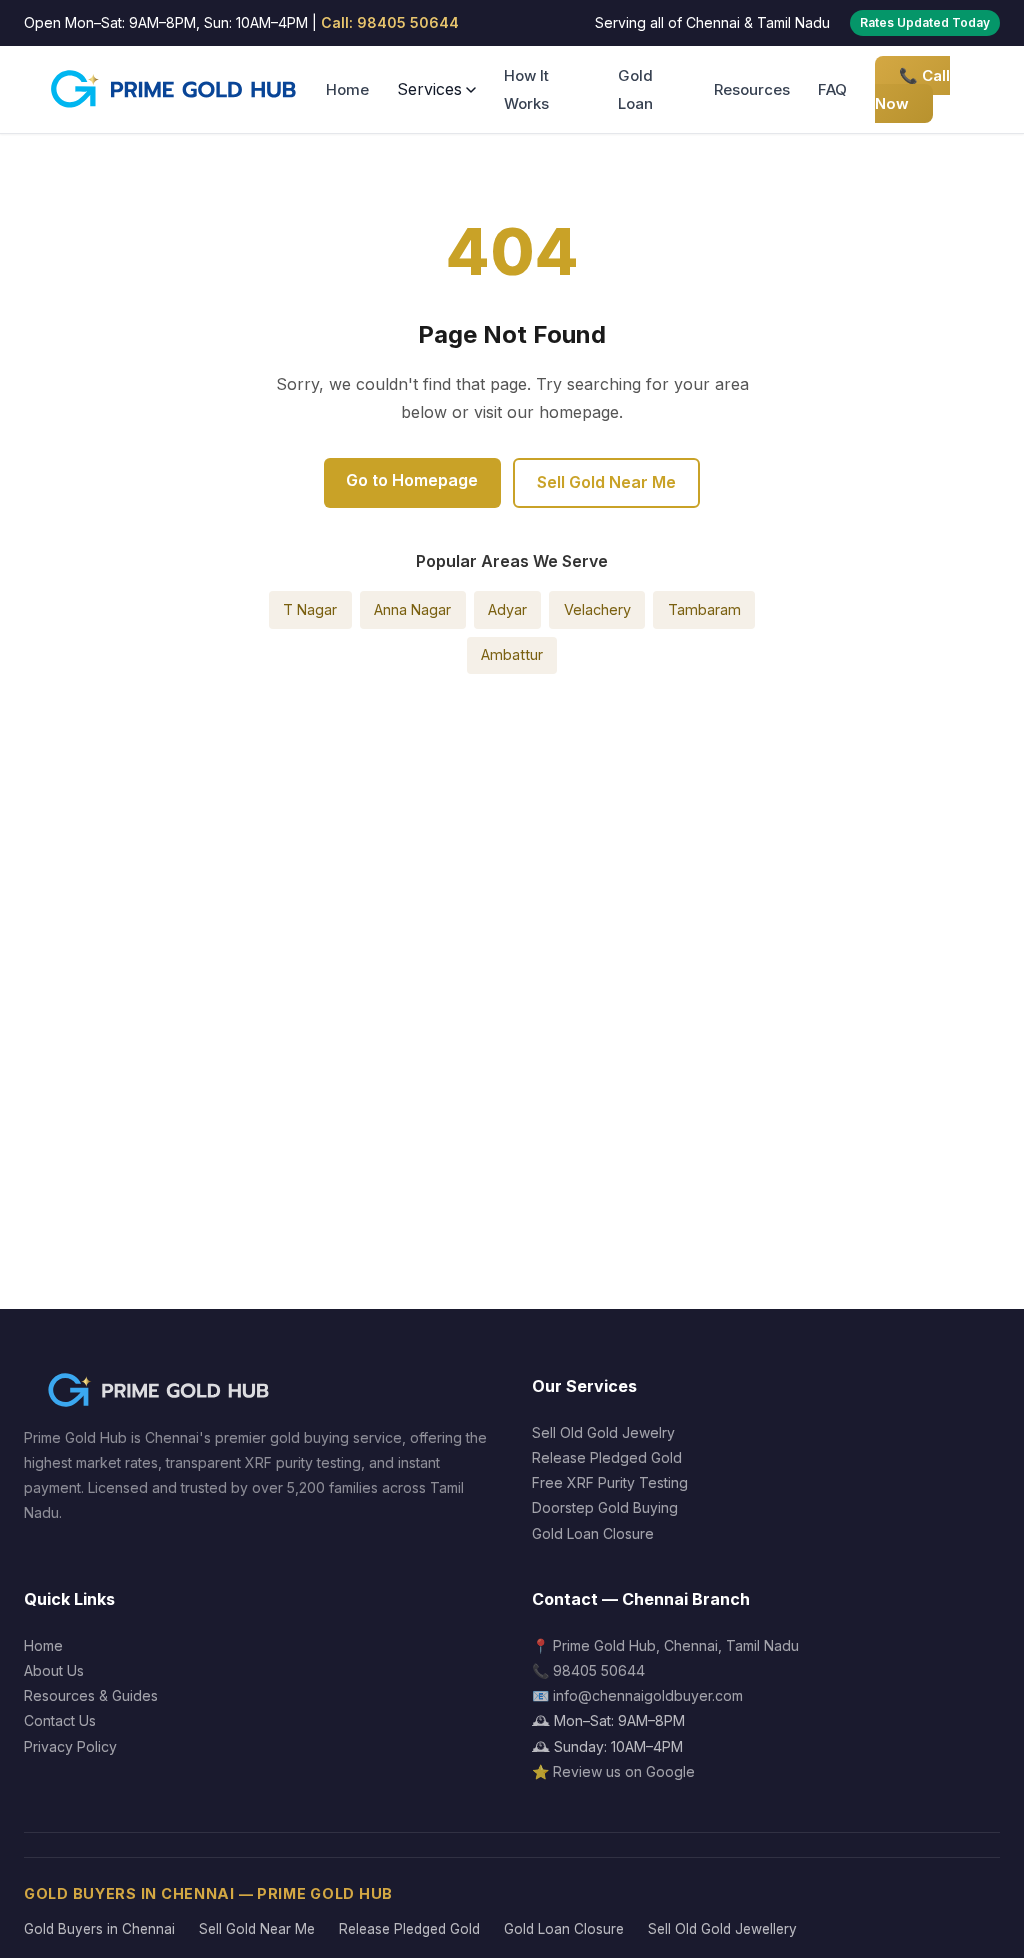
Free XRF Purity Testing (610, 1482)
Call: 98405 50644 (390, 22)
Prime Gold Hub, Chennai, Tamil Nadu (676, 1645)
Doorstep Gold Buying (605, 1507)
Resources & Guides (91, 1695)
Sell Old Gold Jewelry (603, 1432)
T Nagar (310, 609)
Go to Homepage (412, 480)
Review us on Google (624, 1771)
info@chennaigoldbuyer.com (648, 1695)
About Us (54, 1670)
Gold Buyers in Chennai (99, 1929)
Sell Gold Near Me (606, 482)
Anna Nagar (412, 609)
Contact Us (60, 1720)
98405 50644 (599, 1670)
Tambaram (704, 609)
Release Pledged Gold (607, 1457)
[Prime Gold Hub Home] (175, 90)
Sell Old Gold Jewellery (722, 1929)
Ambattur (512, 654)
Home (347, 89)
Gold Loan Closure (593, 1533)
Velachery (597, 609)
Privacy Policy (70, 1746)
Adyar (507, 609)
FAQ (832, 89)
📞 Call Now (912, 89)
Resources (752, 89)
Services (429, 89)
